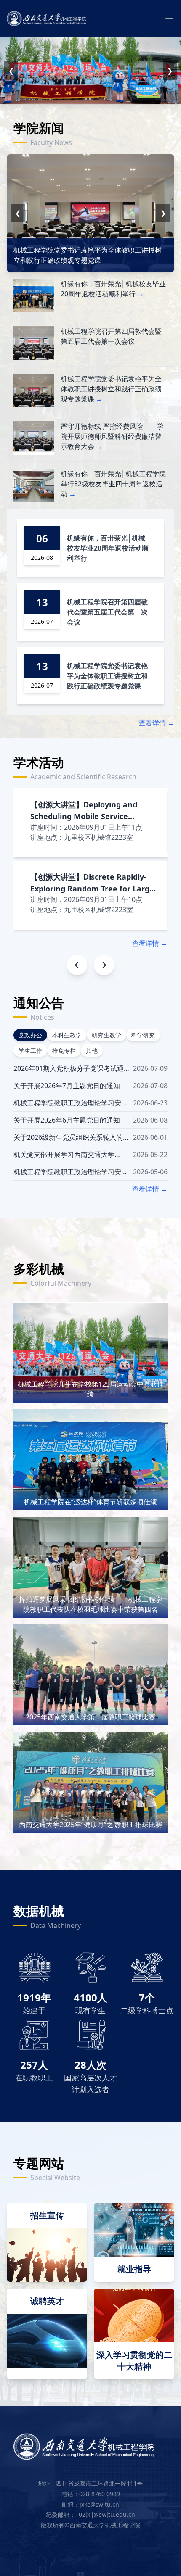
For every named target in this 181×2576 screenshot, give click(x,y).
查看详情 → (157, 723)
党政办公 (30, 1035)
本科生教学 (67, 1035)
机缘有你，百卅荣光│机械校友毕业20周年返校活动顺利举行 (108, 548)
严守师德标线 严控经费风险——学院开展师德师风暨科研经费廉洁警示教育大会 (112, 436)
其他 (92, 1051)
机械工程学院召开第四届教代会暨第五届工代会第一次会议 (107, 612)
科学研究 (143, 1035)
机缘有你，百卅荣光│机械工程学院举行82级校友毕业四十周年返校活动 (113, 484)
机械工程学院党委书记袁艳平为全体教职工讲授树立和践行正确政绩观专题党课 (111, 389)
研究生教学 (106, 1035)
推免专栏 (64, 1051)
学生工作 (30, 1051)
